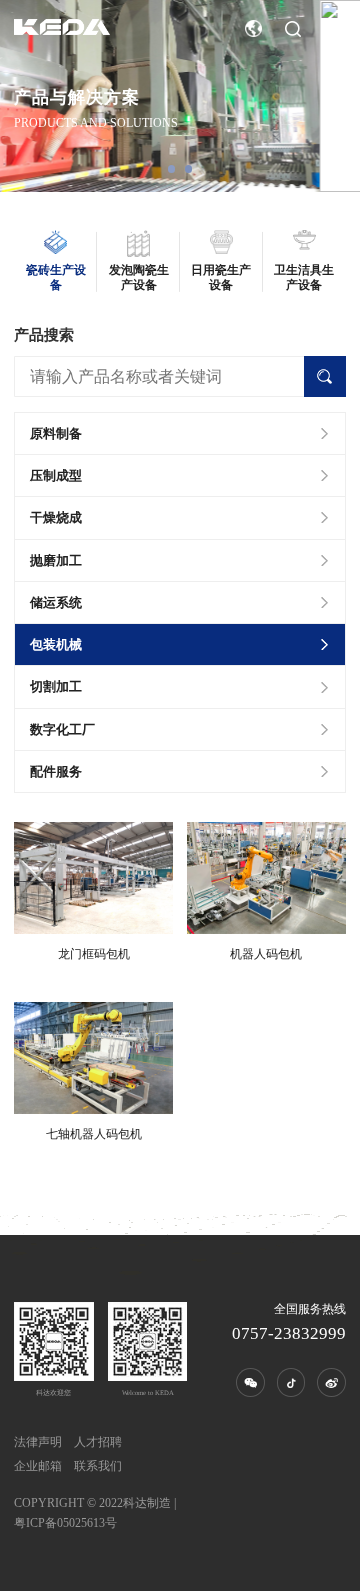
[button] (172, 169)
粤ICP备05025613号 (65, 1523)
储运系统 (56, 602)
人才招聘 (98, 1442)
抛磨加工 (56, 560)
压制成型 (56, 475)
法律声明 (38, 1442)
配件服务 (56, 771)
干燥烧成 (56, 517)
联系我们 (98, 1466)
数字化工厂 (62, 729)
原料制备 (56, 433)
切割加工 (56, 686)
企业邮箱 (38, 1466)
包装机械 (56, 644)
